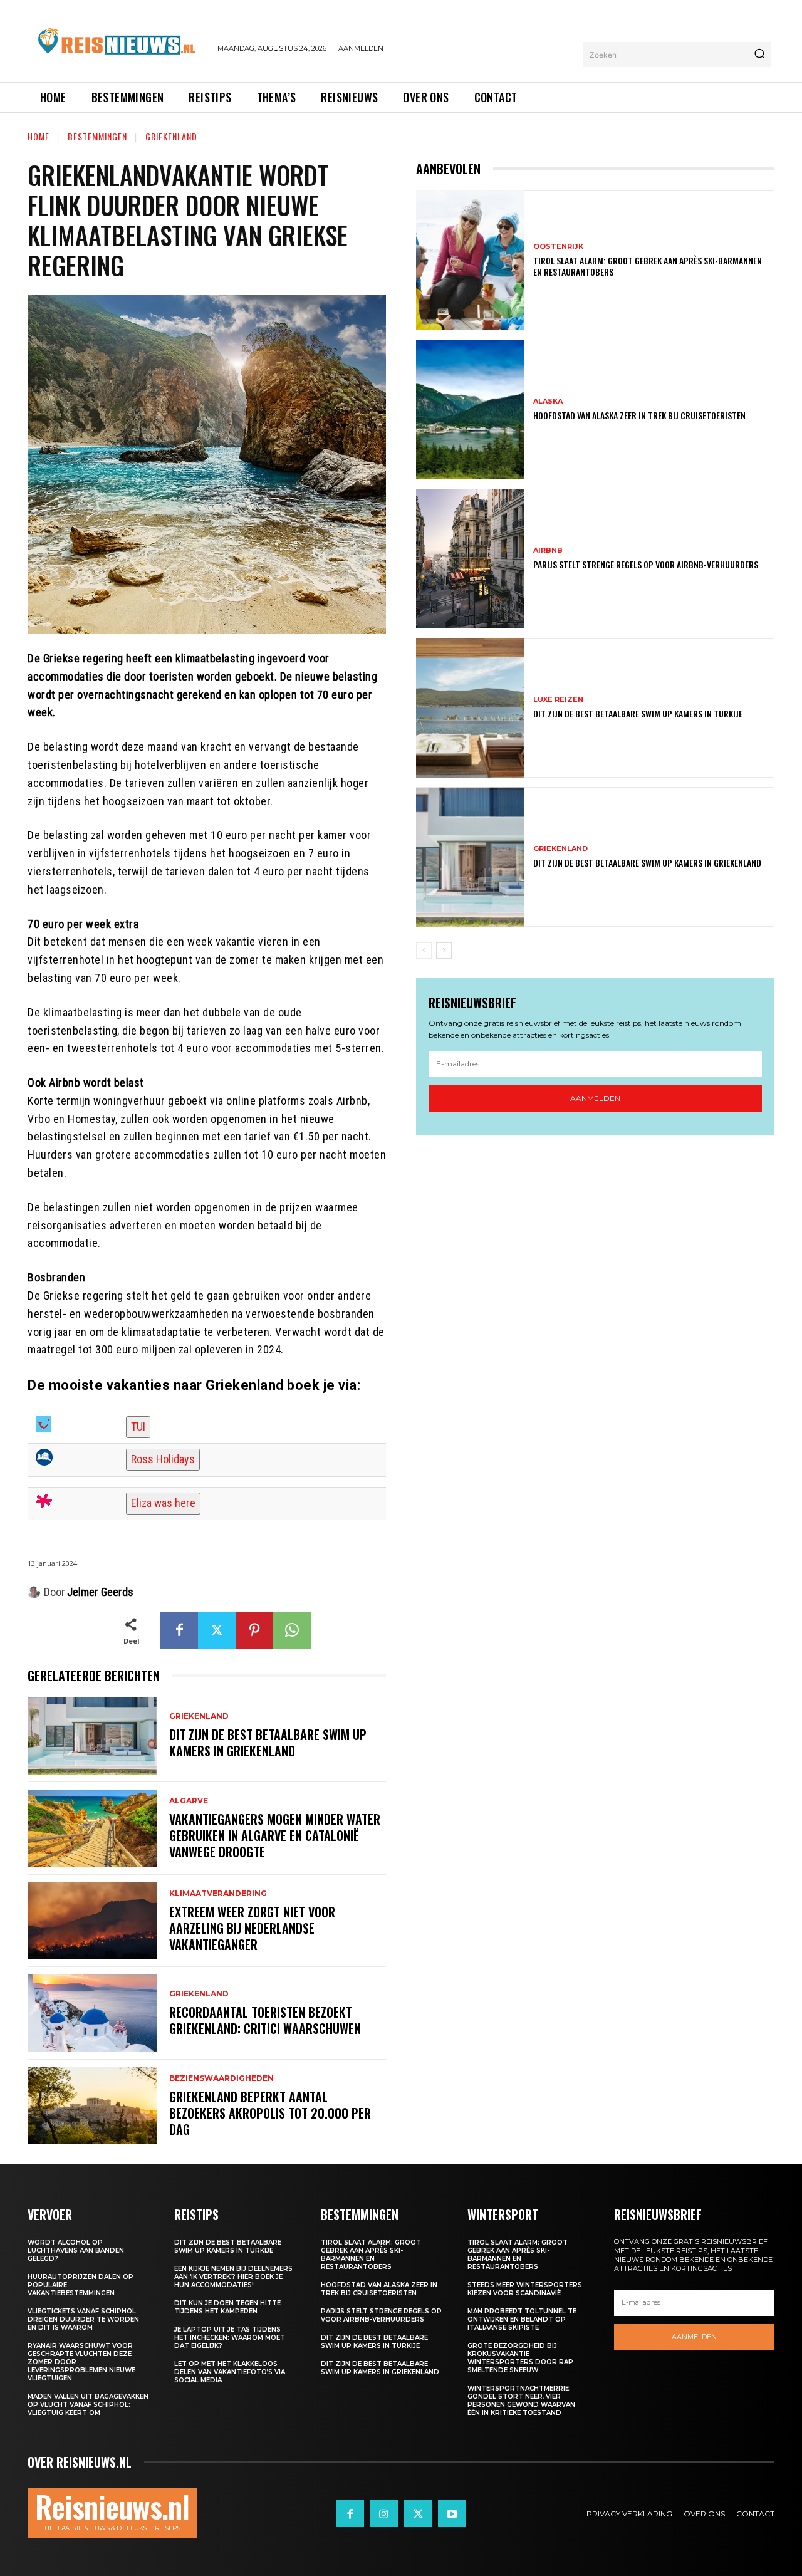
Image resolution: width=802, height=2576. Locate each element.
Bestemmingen (97, 136)
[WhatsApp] (292, 1630)
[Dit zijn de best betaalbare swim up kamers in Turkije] (470, 708)
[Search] (759, 55)
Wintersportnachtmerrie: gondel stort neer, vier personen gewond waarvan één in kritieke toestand (521, 2401)
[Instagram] (384, 2513)
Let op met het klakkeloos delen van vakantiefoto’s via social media (230, 2372)
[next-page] (444, 951)
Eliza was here (163, 1503)
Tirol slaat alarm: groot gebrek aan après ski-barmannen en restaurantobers (648, 266)
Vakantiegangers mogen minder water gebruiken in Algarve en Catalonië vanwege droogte (275, 1835)
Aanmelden (595, 1098)
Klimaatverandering (218, 1894)
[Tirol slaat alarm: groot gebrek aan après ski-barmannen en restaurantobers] (470, 260)
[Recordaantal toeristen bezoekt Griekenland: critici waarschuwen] (92, 2013)
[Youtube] (452, 2513)
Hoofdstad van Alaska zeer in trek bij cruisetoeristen (639, 415)
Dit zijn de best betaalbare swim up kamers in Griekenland (268, 1743)
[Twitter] (217, 1630)
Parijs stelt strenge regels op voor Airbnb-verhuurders (646, 564)
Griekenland (171, 136)
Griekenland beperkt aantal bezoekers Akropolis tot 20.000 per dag (270, 2113)
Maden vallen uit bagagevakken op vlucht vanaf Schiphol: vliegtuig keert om (88, 2405)
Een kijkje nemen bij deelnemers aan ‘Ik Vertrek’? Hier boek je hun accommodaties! (233, 2277)
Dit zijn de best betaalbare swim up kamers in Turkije (638, 713)
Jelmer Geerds (100, 1592)
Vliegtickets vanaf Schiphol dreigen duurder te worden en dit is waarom (83, 2319)
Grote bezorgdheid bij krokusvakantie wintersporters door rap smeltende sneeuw (520, 2358)
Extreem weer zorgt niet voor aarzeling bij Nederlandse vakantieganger (252, 1928)
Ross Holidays (163, 1459)
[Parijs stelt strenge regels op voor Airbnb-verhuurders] (470, 559)
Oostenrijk (558, 247)
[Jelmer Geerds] (36, 1592)
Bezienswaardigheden (221, 2078)
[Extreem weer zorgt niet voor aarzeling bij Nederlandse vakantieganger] (92, 1921)
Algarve (189, 1801)
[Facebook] (179, 1630)
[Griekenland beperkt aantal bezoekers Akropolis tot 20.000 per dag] (92, 2106)
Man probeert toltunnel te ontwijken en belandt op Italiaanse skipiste (522, 2319)
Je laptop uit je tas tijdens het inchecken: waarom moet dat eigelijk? (230, 2338)
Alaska (548, 401)
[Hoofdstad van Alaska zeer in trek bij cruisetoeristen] (470, 409)
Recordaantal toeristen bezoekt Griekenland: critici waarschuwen (265, 2020)
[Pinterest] (254, 1630)
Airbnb (548, 550)
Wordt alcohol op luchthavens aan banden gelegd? (76, 2250)
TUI (138, 1426)
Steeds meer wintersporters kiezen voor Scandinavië (525, 2289)
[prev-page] (424, 951)
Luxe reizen (558, 700)
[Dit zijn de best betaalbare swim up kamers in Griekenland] (92, 1736)
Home (39, 136)
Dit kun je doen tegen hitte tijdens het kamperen (227, 2307)
